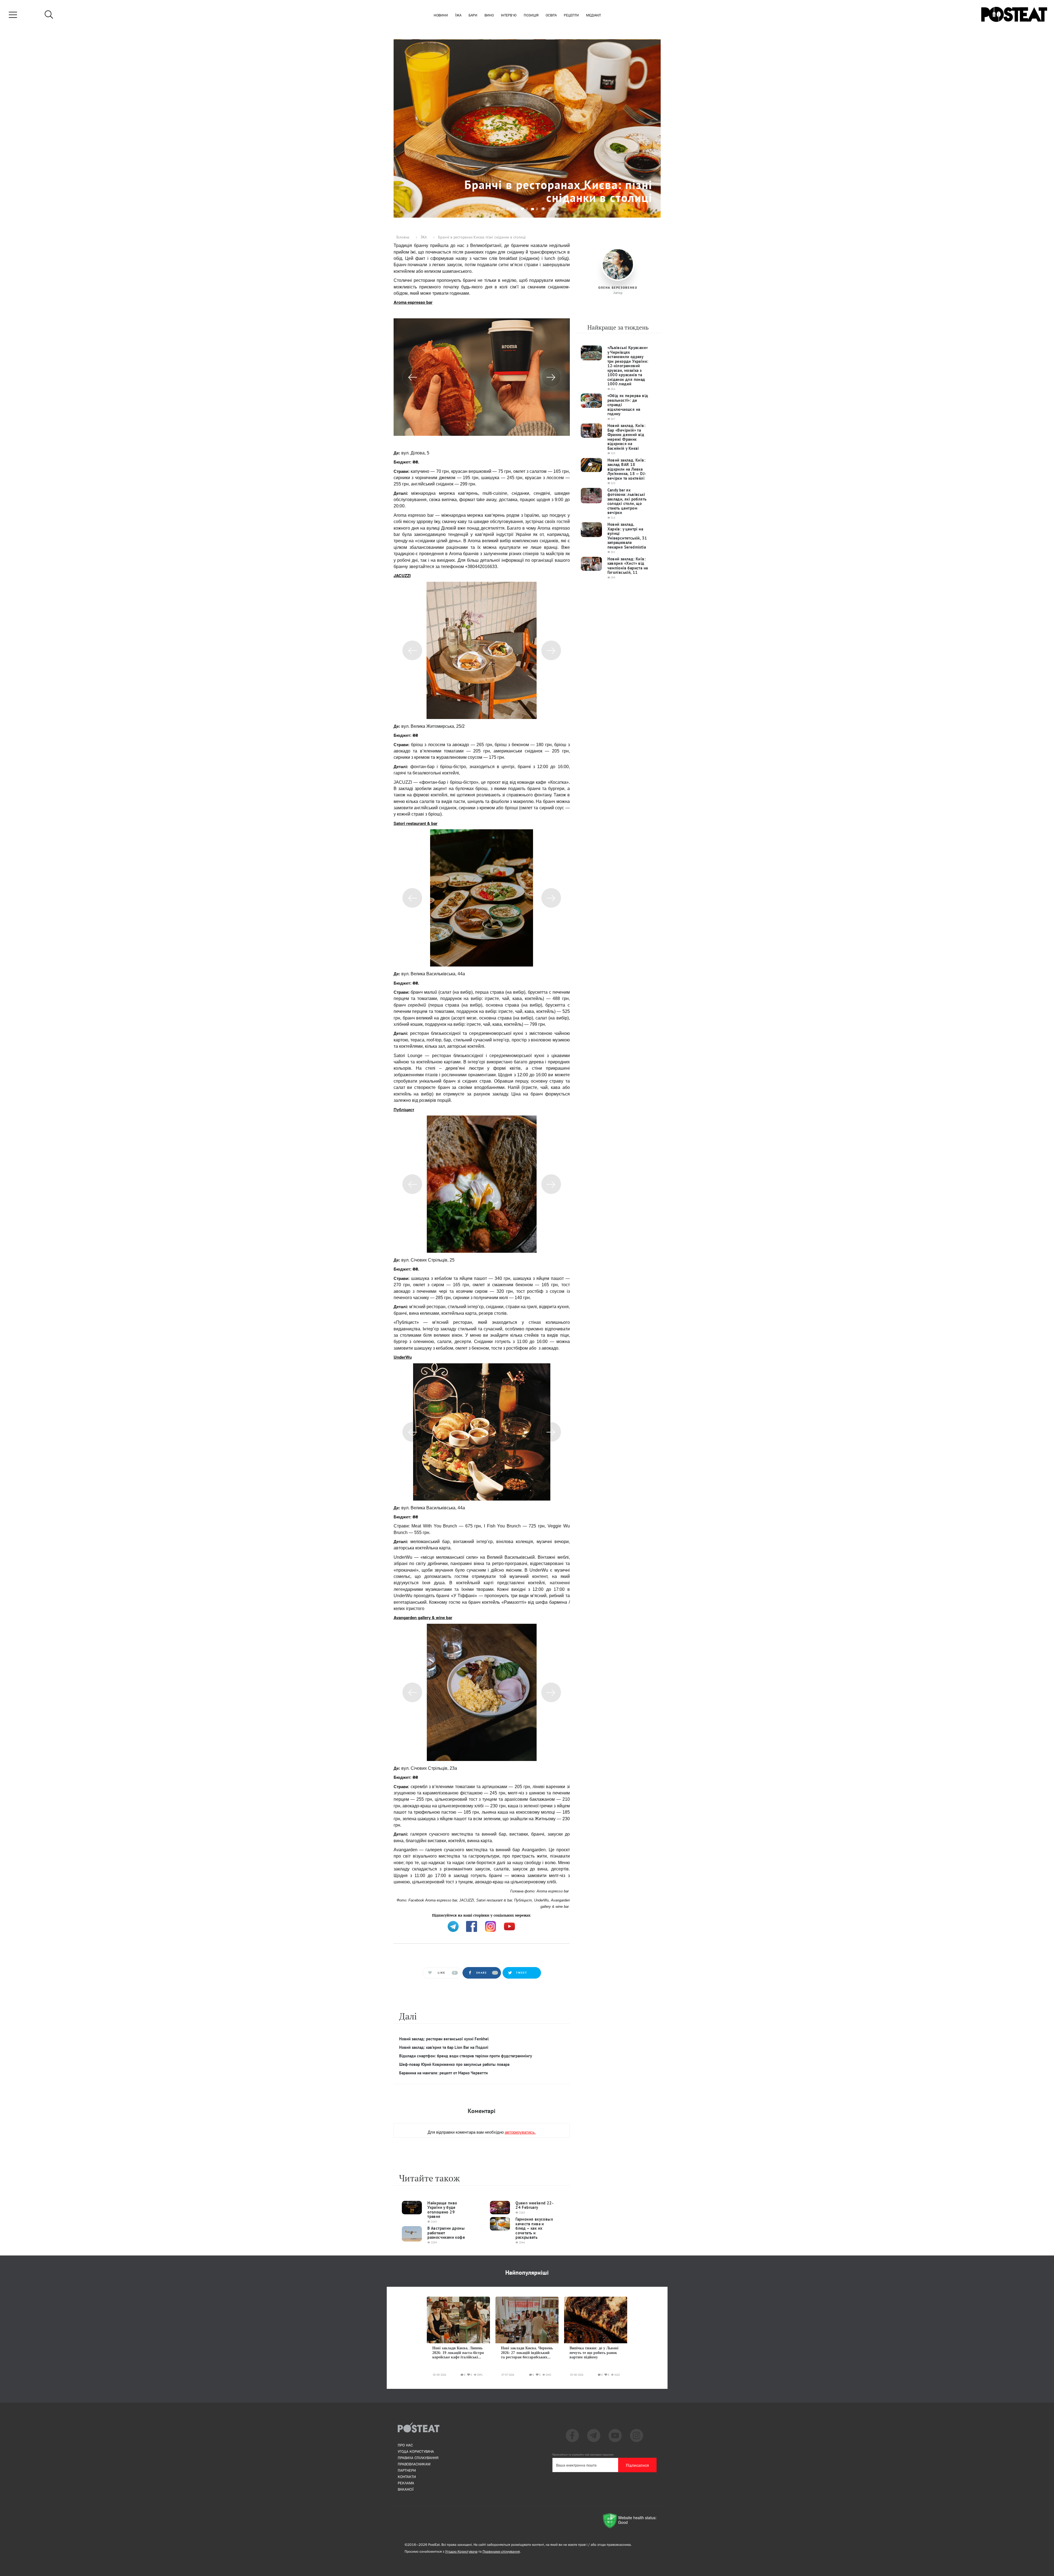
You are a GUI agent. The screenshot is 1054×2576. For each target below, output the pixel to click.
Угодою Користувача (461, 2551)
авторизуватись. (520, 2132)
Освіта (551, 16)
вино (489, 16)
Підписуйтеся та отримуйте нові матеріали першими (583, 2455)
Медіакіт (593, 16)
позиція (531, 16)
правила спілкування (418, 2458)
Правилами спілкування (501, 2551)
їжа (458, 16)
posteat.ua (487, 1915)
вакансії (406, 2489)
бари (473, 16)
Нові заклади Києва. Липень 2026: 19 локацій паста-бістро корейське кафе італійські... (458, 2353)
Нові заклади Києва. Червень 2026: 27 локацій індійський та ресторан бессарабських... (527, 2353)
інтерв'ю (509, 16)
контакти (407, 2477)
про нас (405, 2445)
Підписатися (637, 2465)
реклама (406, 2483)
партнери (407, 2470)
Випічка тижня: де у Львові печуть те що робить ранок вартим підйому (594, 2353)
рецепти (571, 16)
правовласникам (414, 2464)
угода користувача (416, 2451)
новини (441, 16)
